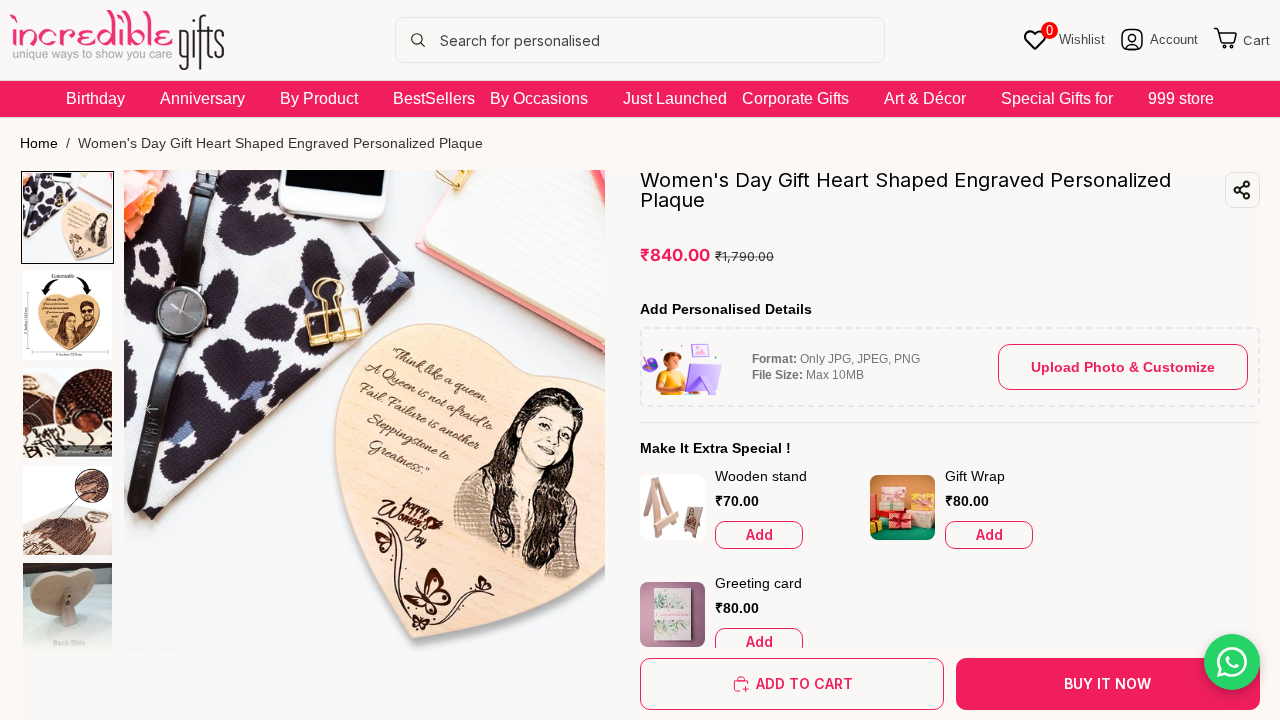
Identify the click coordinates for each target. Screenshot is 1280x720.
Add (759, 534)
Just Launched (675, 98)
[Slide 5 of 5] (68, 608)
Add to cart (804, 683)
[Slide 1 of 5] (68, 218)
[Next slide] (583, 411)
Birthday (95, 98)
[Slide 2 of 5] (68, 315)
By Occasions (539, 98)
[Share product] (1242, 190)
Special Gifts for (1057, 98)
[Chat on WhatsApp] (1232, 662)
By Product (319, 98)
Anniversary (202, 98)
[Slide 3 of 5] (68, 413)
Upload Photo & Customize (1123, 367)
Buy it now (1107, 683)
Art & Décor (925, 98)
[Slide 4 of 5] (68, 511)
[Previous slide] (146, 411)
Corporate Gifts (795, 98)
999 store (1181, 98)
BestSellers (434, 98)
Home (39, 143)
